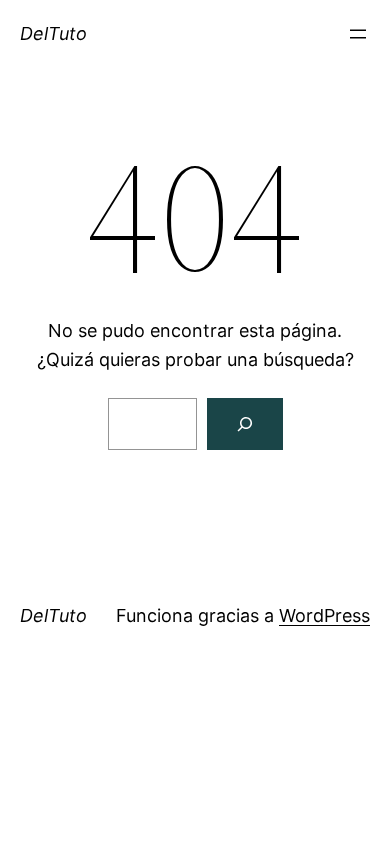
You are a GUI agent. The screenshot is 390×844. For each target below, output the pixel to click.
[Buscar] (245, 424)
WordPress (324, 615)
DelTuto (53, 33)
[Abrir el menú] (358, 34)
